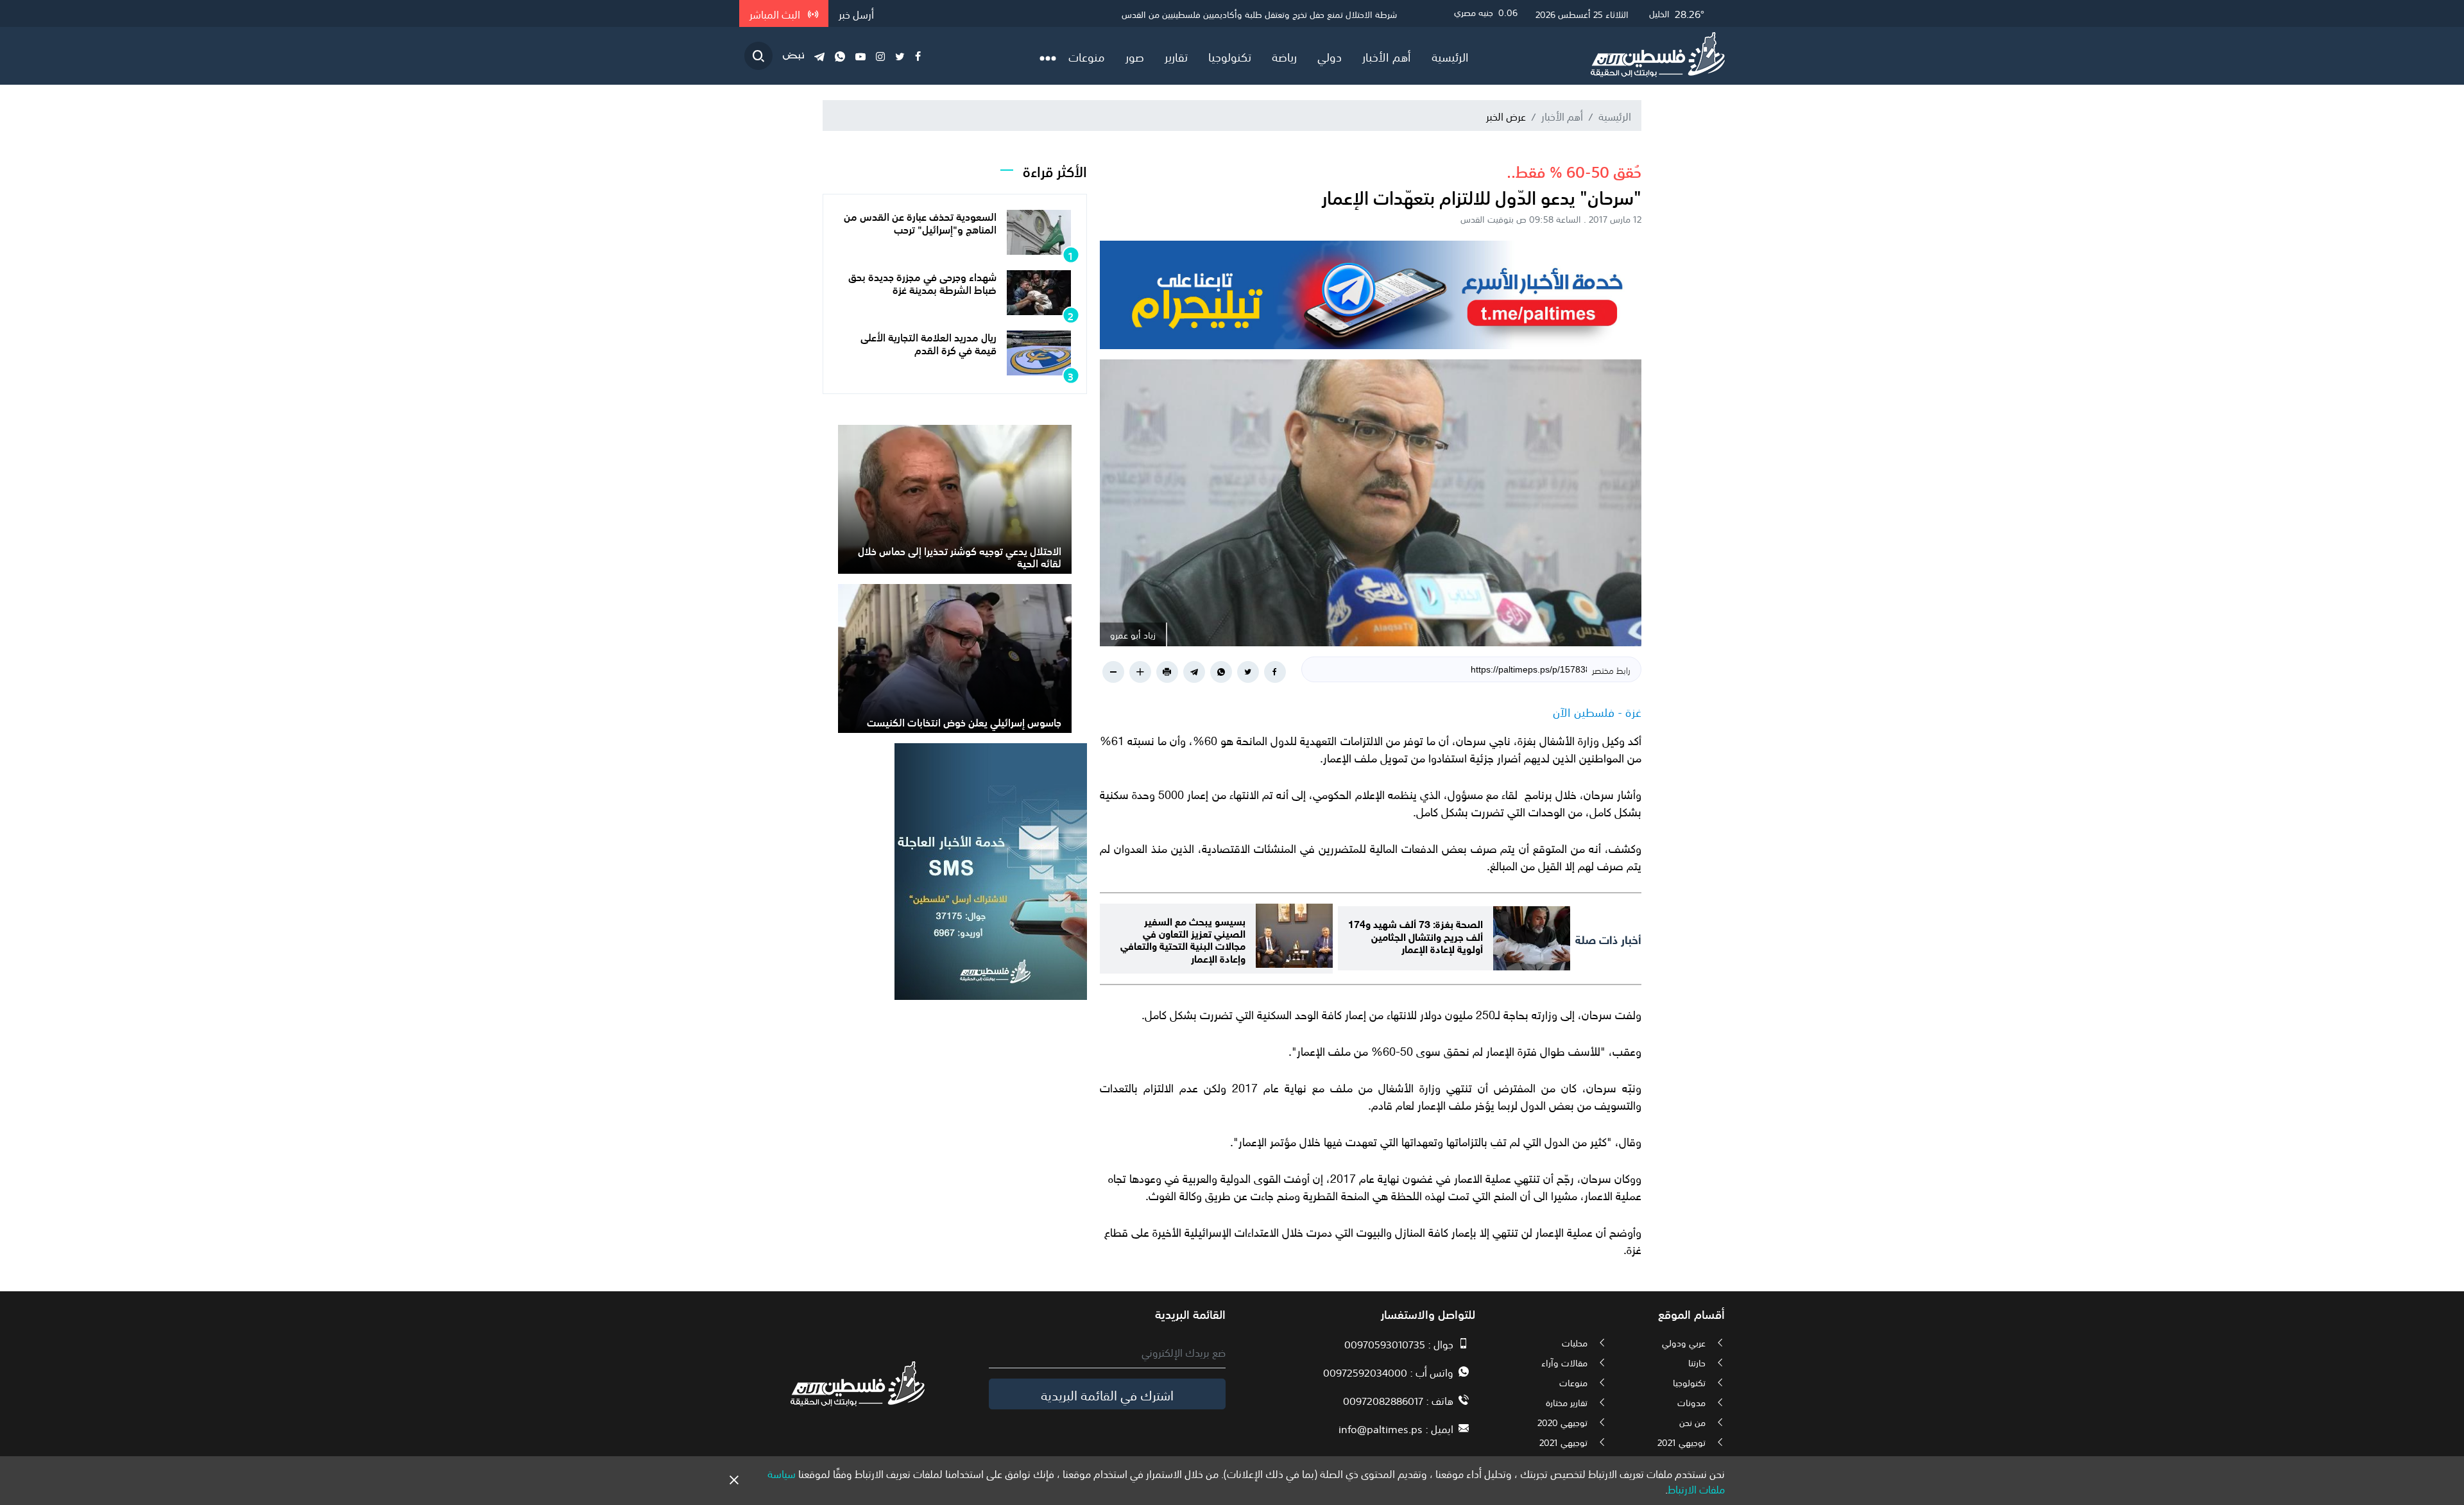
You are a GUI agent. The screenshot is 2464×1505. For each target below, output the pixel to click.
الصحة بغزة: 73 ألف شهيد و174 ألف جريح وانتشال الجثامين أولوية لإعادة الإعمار (1416, 935)
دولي (1330, 56)
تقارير (1176, 56)
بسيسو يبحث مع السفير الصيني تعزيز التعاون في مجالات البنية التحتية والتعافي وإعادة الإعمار (1183, 939)
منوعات (1087, 56)
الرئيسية (1450, 56)
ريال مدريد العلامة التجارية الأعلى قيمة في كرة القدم (928, 342)
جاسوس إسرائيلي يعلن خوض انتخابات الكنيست (964, 721)
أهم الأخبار (1387, 56)
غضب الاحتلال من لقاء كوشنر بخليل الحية (1324, 13)
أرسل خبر (856, 13)
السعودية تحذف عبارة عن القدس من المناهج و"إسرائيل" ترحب (920, 222)
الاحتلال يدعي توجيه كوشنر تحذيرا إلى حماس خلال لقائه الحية (960, 556)
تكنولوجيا (1230, 56)
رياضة (1284, 56)
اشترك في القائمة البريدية (1107, 1394)
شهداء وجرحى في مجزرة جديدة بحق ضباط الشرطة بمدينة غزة (922, 282)
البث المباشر (776, 13)
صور (1135, 56)
